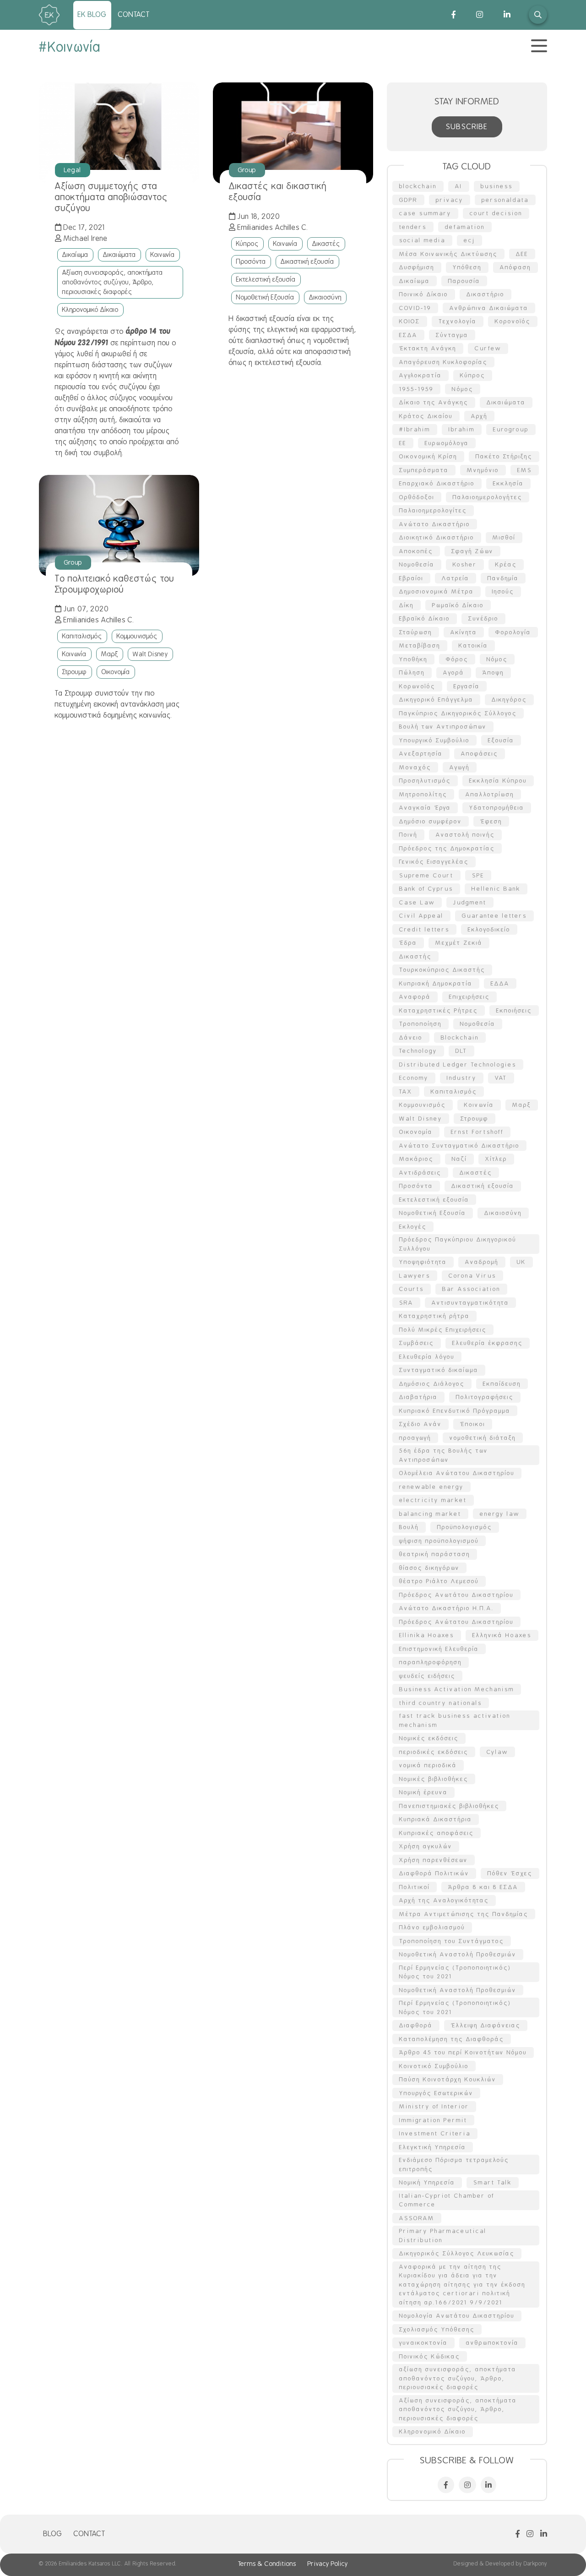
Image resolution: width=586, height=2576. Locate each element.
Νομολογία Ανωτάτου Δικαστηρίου (457, 2316)
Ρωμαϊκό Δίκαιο (458, 605)
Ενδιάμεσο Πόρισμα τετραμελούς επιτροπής (454, 2165)
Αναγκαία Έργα (425, 808)
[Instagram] (470, 15)
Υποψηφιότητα (423, 1262)
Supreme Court (426, 875)
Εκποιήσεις (514, 1010)
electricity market (433, 1500)
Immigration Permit (433, 2120)
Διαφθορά (416, 2025)
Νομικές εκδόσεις (429, 1738)
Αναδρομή (482, 1262)
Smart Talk (493, 2182)
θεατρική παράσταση (435, 1554)
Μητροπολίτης (423, 794)
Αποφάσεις (480, 754)
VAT (501, 1078)
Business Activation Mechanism (457, 1689)
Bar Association (471, 1289)
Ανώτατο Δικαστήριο (435, 524)
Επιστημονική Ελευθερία (439, 1649)
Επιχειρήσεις (469, 997)
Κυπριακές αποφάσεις (437, 1833)
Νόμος (497, 659)
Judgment (470, 902)
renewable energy (431, 1487)
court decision (496, 213)
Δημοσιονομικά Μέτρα (437, 591)
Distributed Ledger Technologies (458, 1065)
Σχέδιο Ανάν (421, 1424)
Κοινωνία (163, 255)
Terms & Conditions (267, 2564)
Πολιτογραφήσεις (485, 1397)
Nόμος (463, 389)
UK (521, 1262)
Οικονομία (116, 672)
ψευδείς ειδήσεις (427, 1676)
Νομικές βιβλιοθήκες (434, 1779)
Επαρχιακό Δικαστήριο (437, 483)
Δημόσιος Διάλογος (432, 1384)
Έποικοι (473, 1424)
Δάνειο (411, 1037)
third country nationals (441, 1703)
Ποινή (408, 835)
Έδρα (408, 943)
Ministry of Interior (434, 2106)
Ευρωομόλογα (447, 443)
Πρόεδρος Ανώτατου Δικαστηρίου (456, 1622)
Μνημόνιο (483, 470)
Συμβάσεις (417, 1343)
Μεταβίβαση (420, 645)
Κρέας (506, 564)
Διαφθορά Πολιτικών (434, 1873)
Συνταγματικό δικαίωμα (439, 1370)
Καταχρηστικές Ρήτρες (439, 1010)
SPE (478, 875)
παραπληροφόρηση (431, 1662)
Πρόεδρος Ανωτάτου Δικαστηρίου (456, 1595)
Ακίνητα (464, 632)
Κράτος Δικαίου (426, 416)
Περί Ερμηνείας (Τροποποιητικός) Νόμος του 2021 (455, 1972)
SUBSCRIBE (467, 127)
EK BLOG (92, 15)
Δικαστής (415, 956)
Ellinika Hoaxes (427, 1635)
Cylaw (497, 1752)
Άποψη (493, 673)
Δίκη (407, 605)
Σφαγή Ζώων (472, 551)
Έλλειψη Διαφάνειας (486, 2025)
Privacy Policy (328, 2564)
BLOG (53, 2534)
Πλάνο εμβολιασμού (432, 1927)
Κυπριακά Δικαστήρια (436, 1819)
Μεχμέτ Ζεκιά (459, 943)
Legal (73, 170)
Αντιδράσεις (420, 1173)
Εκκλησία (508, 483)
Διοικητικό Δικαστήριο (437, 537)
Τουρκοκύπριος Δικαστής (442, 970)
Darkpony (535, 2564)
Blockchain (460, 1037)
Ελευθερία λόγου (427, 1357)
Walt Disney (150, 654)
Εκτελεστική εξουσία (266, 279)
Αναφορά (415, 997)
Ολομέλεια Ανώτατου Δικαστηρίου (457, 1473)
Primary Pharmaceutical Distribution (443, 2236)
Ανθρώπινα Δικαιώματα (489, 308)
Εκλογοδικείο (489, 929)
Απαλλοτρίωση (490, 794)
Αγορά (454, 673)
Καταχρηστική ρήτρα (434, 1316)
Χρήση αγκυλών (426, 1846)
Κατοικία (473, 645)
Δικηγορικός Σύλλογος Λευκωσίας (457, 2253)
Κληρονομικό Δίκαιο (90, 310)
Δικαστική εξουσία (307, 261)
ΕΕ (403, 443)
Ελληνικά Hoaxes (502, 1635)
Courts (412, 1289)
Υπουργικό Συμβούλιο (434, 740)
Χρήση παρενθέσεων (434, 1860)
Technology (418, 1051)
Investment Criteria (435, 2133)
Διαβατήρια (418, 1397)
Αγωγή (460, 767)
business (497, 186)
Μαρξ (110, 654)
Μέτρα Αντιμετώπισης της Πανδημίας (464, 1914)
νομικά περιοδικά (428, 1765)
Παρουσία (464, 281)
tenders (413, 227)
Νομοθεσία (417, 564)
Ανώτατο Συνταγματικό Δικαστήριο (459, 1146)
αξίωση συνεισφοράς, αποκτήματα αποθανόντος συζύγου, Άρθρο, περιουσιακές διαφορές (458, 2378)
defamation (465, 227)
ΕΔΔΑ (500, 983)
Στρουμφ (75, 672)
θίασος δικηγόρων (429, 1568)
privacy (450, 200)
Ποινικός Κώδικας (430, 2356)
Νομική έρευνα (423, 1792)
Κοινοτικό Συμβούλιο (434, 2066)
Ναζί (459, 1159)
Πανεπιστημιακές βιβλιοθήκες (449, 1806)
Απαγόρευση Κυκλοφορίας (443, 362)
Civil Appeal (421, 916)
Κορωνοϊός (417, 686)
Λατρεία (456, 578)
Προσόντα (251, 261)
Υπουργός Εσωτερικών (436, 2093)
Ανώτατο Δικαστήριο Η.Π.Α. (447, 1608)
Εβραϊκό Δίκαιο (425, 618)
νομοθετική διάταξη (483, 1438)
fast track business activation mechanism (455, 1720)
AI (459, 186)
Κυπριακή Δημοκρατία (436, 983)
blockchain (418, 186)
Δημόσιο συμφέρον (431, 821)
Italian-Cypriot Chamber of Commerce (447, 2200)
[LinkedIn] (498, 15)
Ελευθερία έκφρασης (488, 1343)
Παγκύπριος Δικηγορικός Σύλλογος (458, 713)
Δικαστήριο (486, 294)
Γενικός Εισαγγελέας (434, 862)
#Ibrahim (415, 429)
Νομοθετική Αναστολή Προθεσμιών (458, 1954)
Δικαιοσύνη (325, 297)
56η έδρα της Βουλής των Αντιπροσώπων (444, 1455)
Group (247, 170)
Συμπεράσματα (424, 470)
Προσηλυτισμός (425, 781)
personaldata (505, 200)
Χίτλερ (496, 1159)
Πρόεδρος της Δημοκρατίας (447, 848)
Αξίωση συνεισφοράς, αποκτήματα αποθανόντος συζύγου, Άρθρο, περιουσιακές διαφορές (113, 282)
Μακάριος (416, 1159)
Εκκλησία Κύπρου (498, 781)
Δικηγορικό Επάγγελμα (436, 700)
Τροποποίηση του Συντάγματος (452, 1941)
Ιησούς (503, 591)
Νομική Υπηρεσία (427, 2182)
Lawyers (415, 1276)
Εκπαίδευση (502, 1384)
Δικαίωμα (75, 255)
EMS (525, 470)
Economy (414, 1078)
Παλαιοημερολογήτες (488, 497)
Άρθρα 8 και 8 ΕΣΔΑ (483, 1887)
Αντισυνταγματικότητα (470, 1303)
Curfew (488, 348)
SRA (406, 1303)
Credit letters (424, 929)
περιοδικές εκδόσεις (434, 1752)
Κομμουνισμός (137, 636)
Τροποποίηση (421, 1024)
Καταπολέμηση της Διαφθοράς (452, 2039)
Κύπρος (247, 244)
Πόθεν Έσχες (510, 1873)
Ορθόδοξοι (417, 497)
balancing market (430, 1514)
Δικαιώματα (119, 255)
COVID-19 (415, 308)
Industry (462, 1078)
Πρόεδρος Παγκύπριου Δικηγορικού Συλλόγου (458, 1244)
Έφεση (491, 821)
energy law (500, 1514)
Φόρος (457, 659)
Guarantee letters (494, 916)
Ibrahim (462, 429)
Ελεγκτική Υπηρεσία (433, 2147)
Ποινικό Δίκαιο (424, 294)
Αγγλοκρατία (421, 375)
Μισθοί (504, 537)
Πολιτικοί (415, 1887)
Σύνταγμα (452, 335)
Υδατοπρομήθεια (497, 808)
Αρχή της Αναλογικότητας (444, 1900)
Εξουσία (501, 740)
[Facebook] (444, 15)
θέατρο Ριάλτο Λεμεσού (439, 1581)
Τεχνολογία (458, 321)
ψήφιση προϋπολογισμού (439, 1541)
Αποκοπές (416, 551)
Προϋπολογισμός (465, 1527)
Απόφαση (515, 267)
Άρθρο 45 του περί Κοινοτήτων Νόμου (463, 2052)
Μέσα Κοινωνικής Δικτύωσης (448, 254)
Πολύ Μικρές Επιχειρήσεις (443, 1330)
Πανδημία (503, 578)
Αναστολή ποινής (465, 835)
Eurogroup (511, 429)
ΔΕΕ (522, 254)
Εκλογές (413, 1227)
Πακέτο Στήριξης (504, 456)
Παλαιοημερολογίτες (433, 510)
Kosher (465, 564)
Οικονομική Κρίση (428, 456)
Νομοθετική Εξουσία (265, 297)
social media (422, 240)
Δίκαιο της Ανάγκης (434, 402)
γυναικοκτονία (423, 2343)
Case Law (417, 902)
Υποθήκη (413, 659)
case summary (425, 213)
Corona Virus (472, 1276)
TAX (406, 1092)
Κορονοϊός (513, 321)
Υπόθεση (467, 267)
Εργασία (467, 686)
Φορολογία (513, 632)
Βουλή (409, 1527)
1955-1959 (416, 389)
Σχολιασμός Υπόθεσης (437, 2329)
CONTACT (134, 15)
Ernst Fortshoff (477, 1132)
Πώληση (412, 673)
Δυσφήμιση (417, 267)
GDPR (408, 200)
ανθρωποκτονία (492, 2343)
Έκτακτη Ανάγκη (428, 348)
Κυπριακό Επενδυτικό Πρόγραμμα (455, 1411)
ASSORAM (417, 2218)
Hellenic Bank (496, 889)
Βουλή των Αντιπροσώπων (443, 727)
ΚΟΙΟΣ (410, 321)
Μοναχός (415, 767)
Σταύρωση (416, 632)
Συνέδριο (483, 618)
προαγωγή (415, 1438)
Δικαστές (326, 244)
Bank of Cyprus (426, 889)
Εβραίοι (411, 578)
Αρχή (479, 416)
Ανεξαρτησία (421, 754)
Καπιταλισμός (82, 636)
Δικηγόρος (509, 700)
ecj (469, 240)
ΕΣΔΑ (408, 335)
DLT (461, 1051)
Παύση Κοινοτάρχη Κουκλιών (448, 2079)
